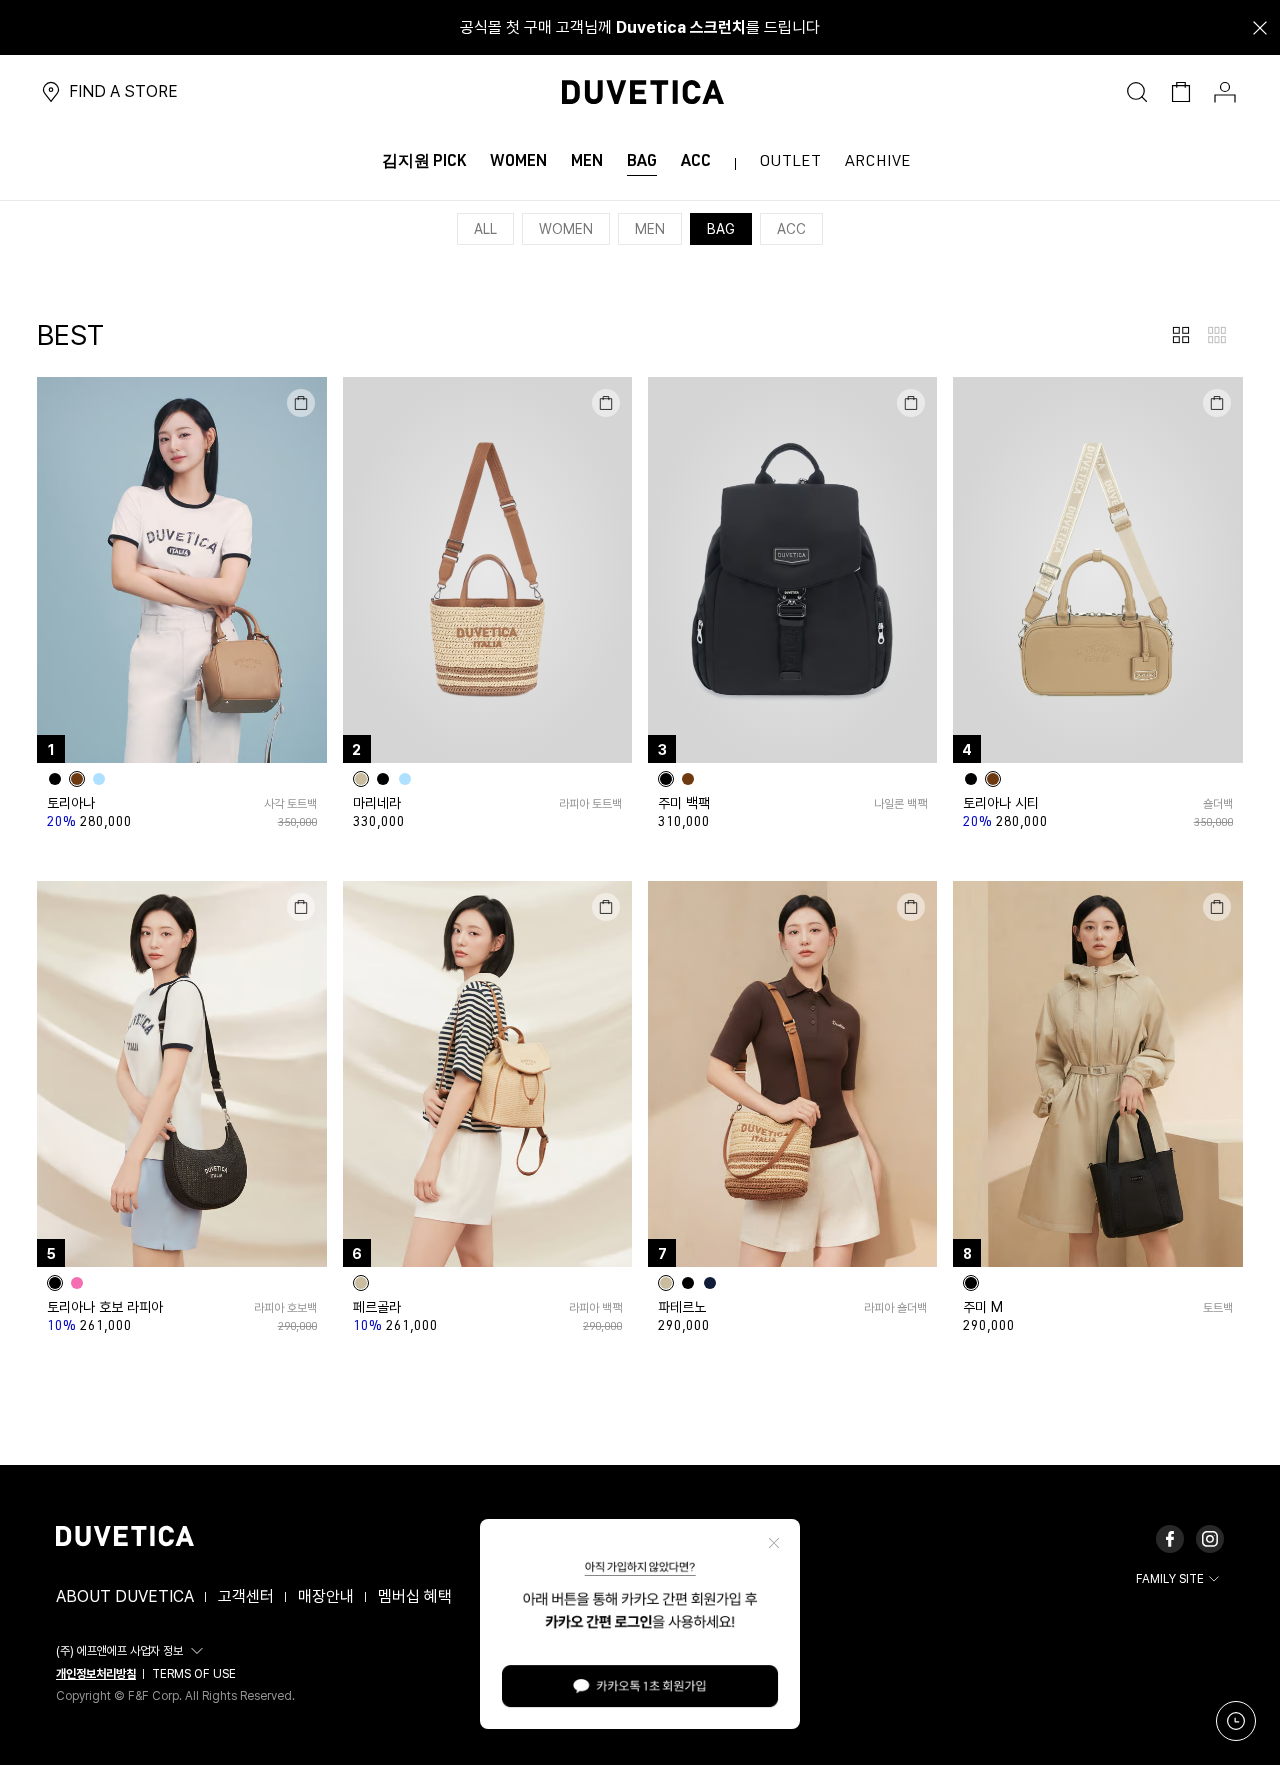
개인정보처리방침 (96, 1674)
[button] (132, 1651)
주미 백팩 (684, 803)
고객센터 (246, 1596)
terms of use (194, 1674)
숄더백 (1218, 804)
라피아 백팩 (595, 1308)
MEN (650, 229)
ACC (791, 229)
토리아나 (71, 803)
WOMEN (566, 229)
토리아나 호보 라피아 (105, 1307)
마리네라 (377, 803)
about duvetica (125, 1596)
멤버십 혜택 (415, 1596)
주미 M (983, 1307)
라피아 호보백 (285, 1308)
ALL (485, 229)
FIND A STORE (123, 91)
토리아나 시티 (1001, 803)
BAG (721, 229)
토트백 (1218, 1308)
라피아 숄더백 (895, 1308)
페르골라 (377, 1307)
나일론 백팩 (900, 804)
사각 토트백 (290, 804)
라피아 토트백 (590, 804)
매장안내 (326, 1596)
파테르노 (682, 1307)
